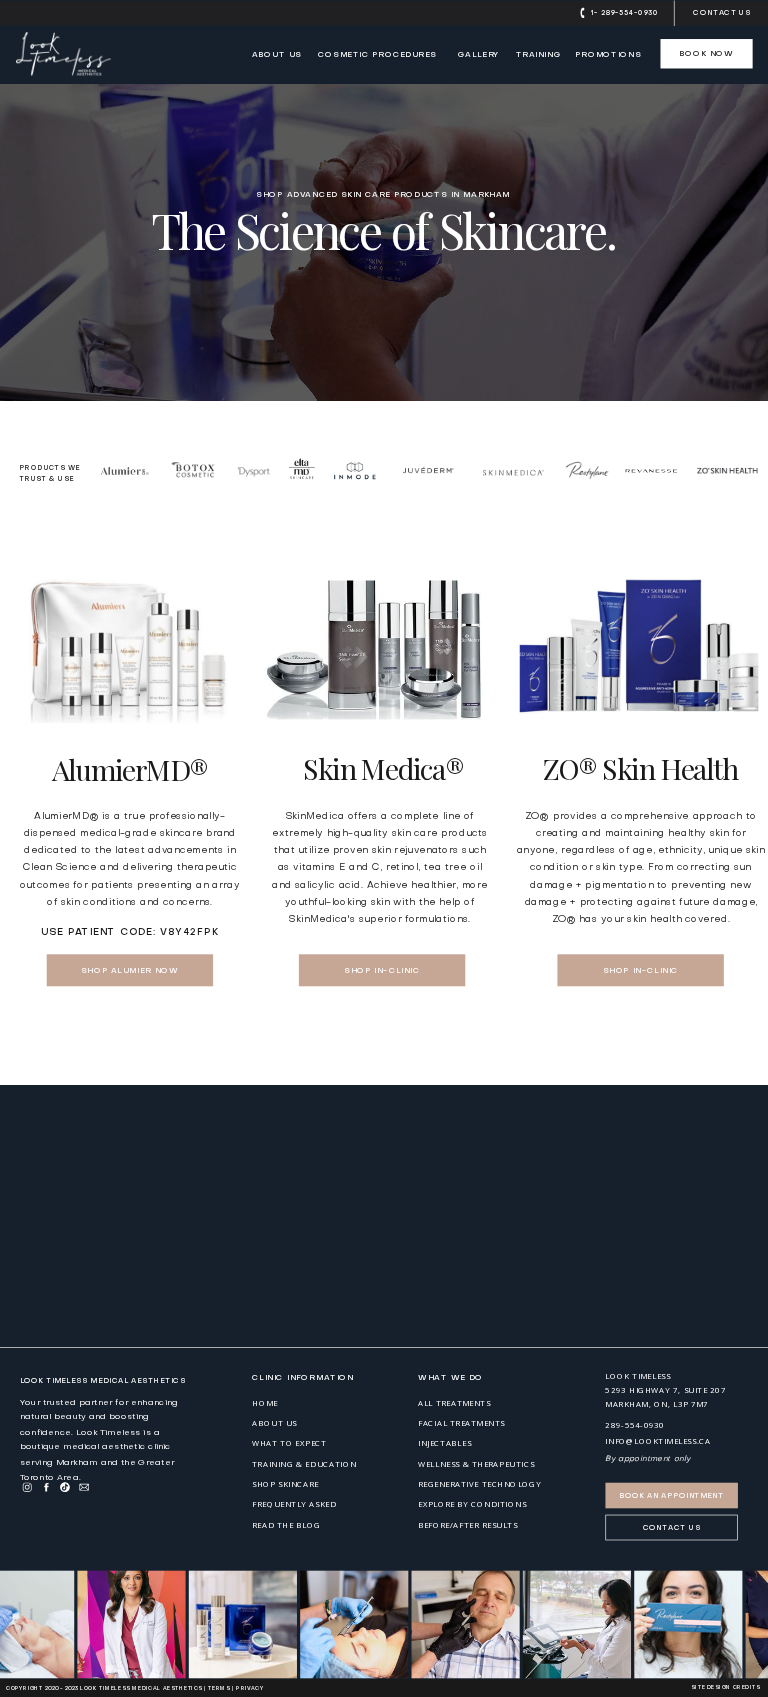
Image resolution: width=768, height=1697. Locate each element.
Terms (219, 1688)
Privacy (249, 1688)
